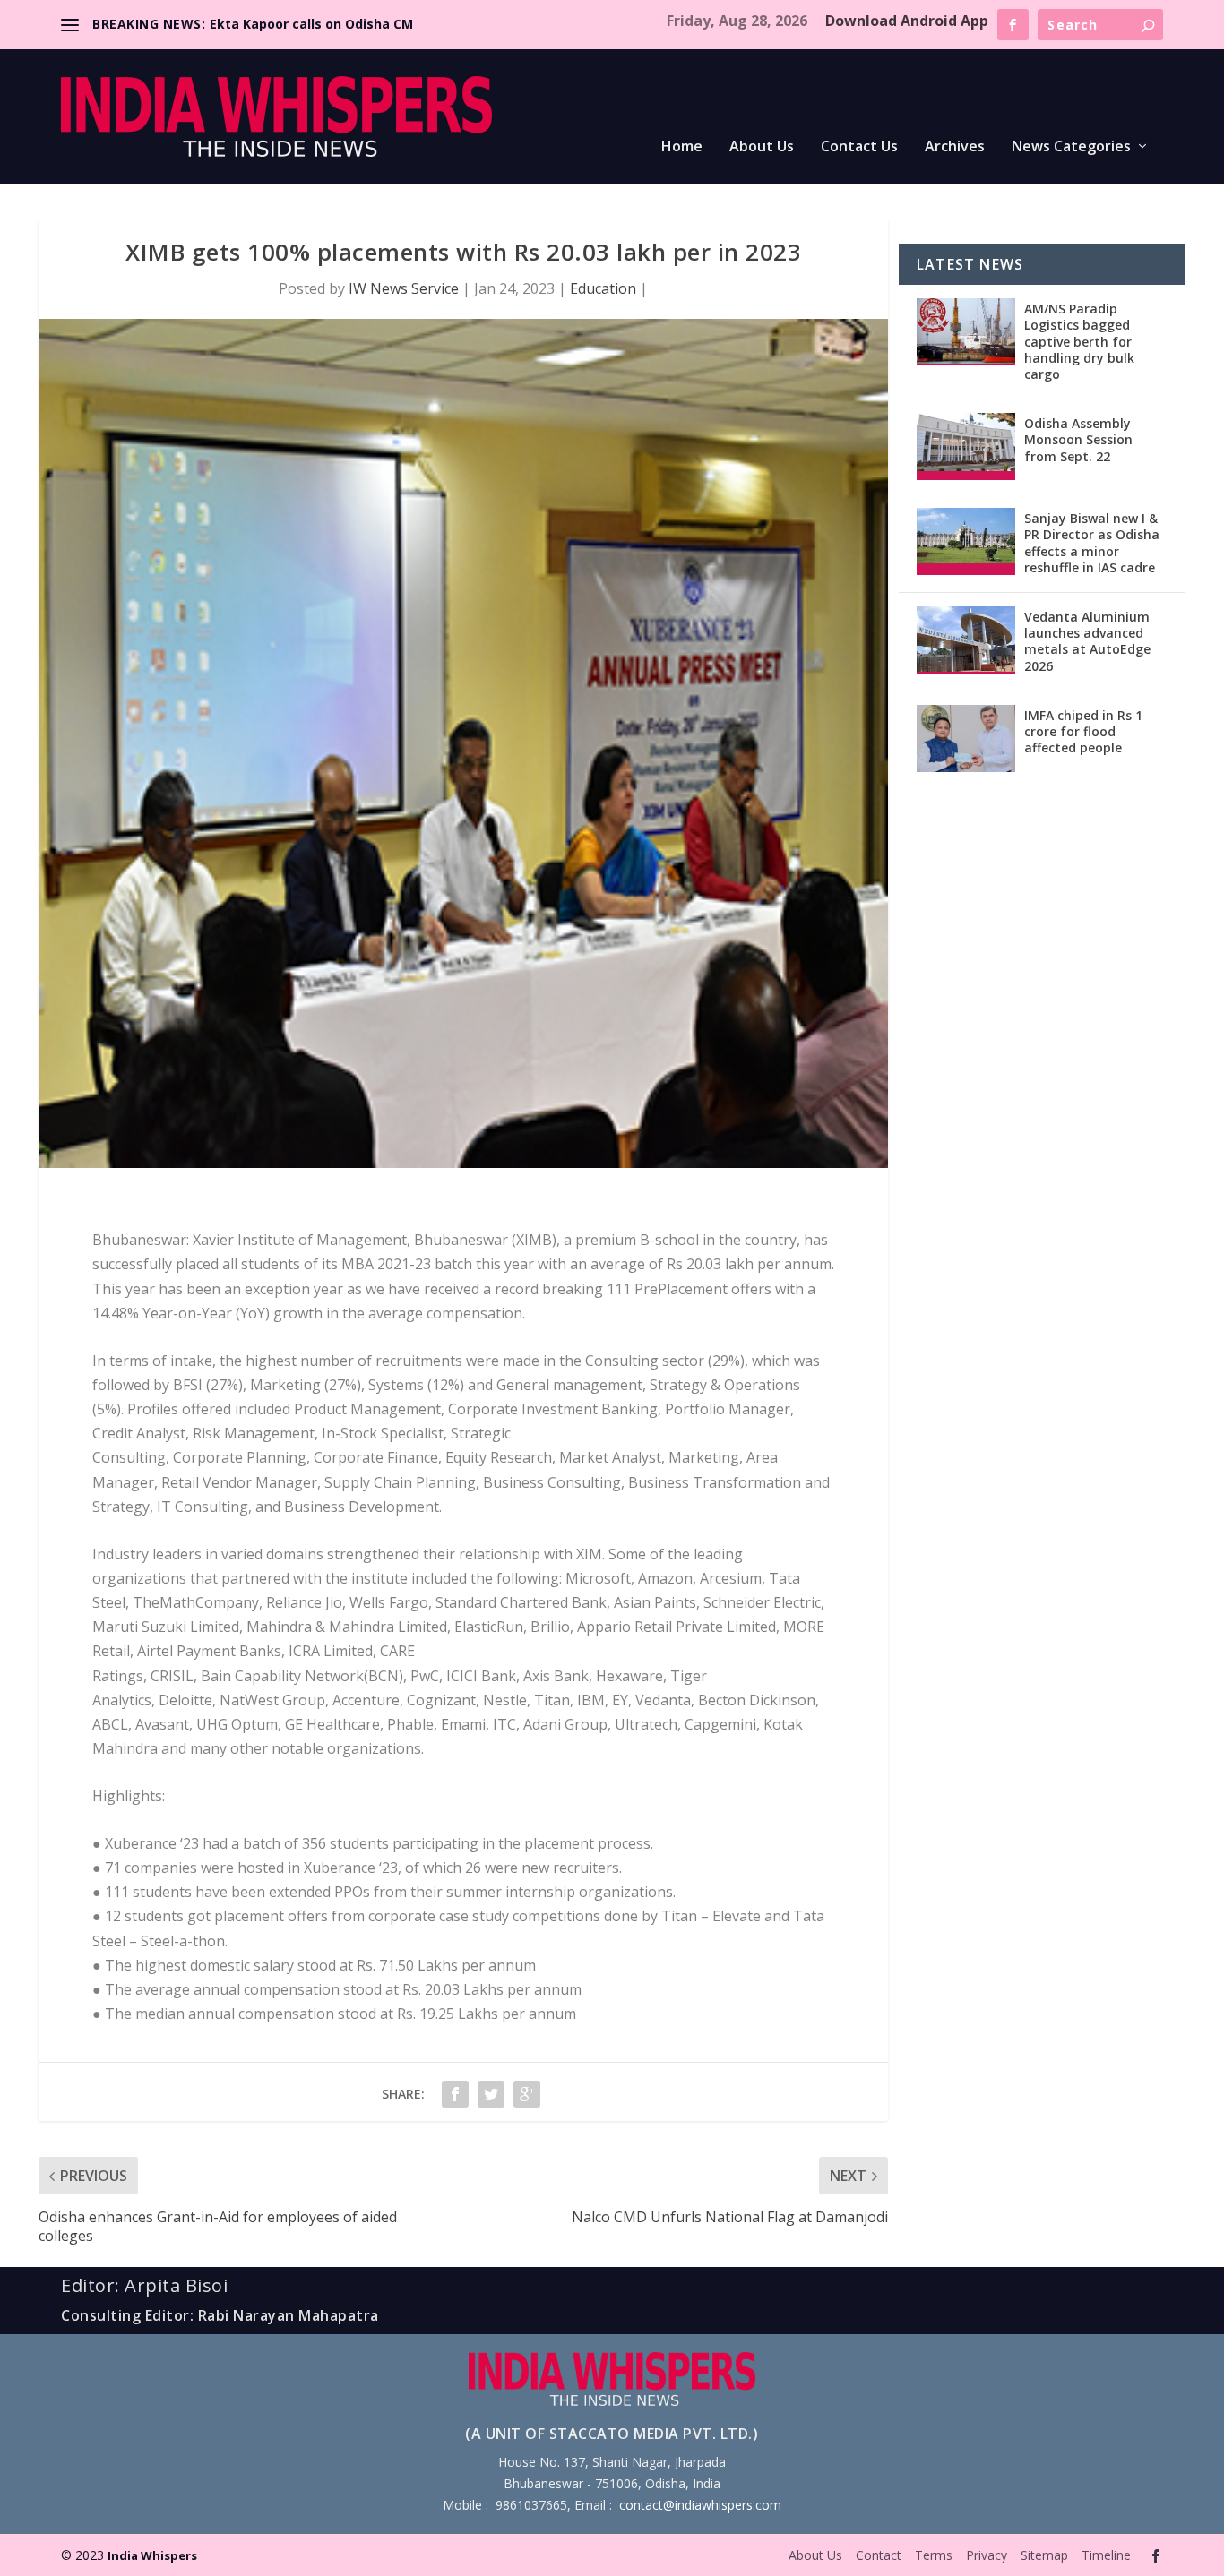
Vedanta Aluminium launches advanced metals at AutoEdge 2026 (1087, 641)
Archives (955, 147)
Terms (934, 2555)
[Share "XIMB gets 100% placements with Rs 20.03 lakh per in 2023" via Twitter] (491, 2094)
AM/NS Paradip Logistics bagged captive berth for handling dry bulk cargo (1079, 341)
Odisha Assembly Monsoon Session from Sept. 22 (1078, 439)
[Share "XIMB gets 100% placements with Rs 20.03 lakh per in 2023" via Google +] (527, 2094)
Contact (879, 2555)
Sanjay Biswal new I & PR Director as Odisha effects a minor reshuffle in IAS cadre (1092, 543)
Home (682, 147)
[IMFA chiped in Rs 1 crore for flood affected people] (966, 738)
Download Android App (907, 21)
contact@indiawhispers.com (700, 2505)
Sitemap (1044, 2555)
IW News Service (404, 288)
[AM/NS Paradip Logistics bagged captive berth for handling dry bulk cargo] (966, 332)
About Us (762, 147)
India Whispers (152, 2555)
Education (603, 288)
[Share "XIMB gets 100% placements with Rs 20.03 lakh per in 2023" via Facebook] (455, 2094)
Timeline (1106, 2555)
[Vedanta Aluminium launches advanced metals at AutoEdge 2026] (966, 640)
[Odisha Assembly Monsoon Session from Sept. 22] (966, 447)
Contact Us (859, 147)
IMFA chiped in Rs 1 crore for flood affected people (1083, 731)
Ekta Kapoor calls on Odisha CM (311, 24)
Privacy (987, 2555)
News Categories (1071, 147)
